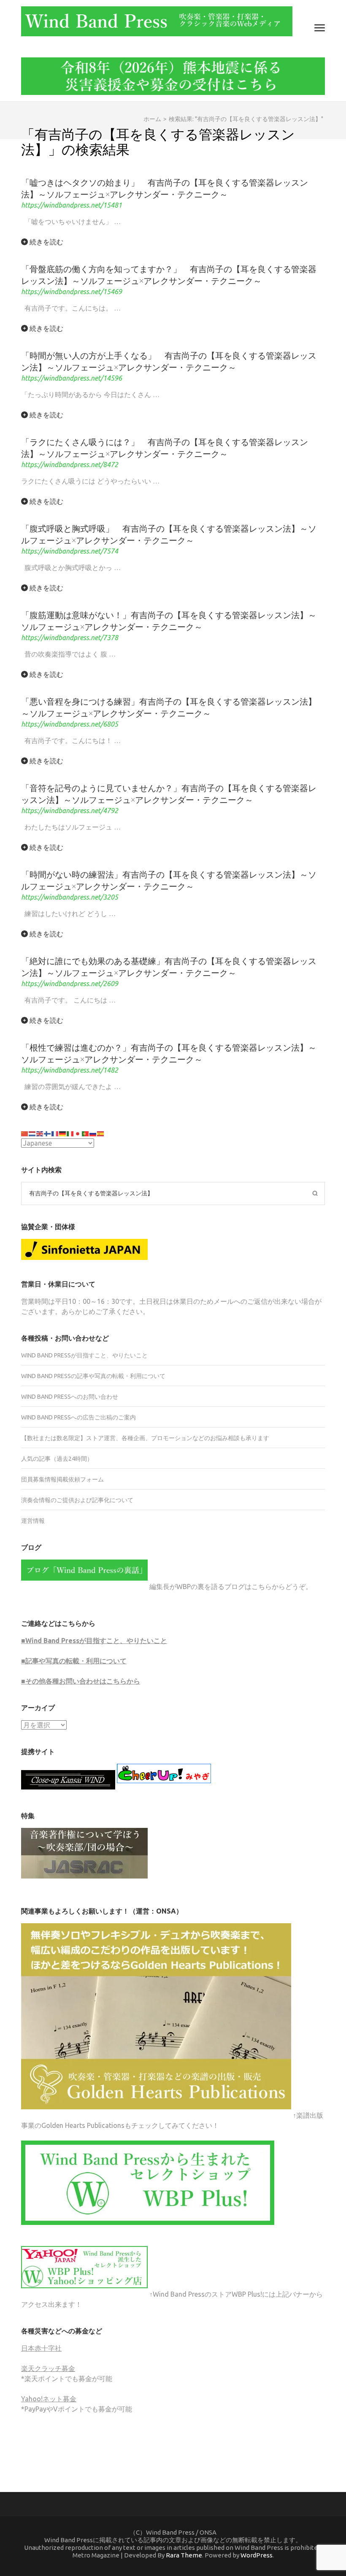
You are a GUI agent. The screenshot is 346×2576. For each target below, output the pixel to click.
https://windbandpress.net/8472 (70, 465)
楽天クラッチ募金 (48, 2368)
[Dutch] (32, 1133)
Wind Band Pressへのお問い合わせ (70, 1397)
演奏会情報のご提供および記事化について (77, 1500)
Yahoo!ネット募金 (49, 2399)
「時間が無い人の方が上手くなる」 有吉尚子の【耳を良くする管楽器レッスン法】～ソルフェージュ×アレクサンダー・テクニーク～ (169, 361)
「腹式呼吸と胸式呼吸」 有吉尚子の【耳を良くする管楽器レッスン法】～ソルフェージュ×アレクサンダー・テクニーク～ (169, 534)
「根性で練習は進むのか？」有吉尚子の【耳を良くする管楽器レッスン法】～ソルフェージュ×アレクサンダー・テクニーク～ (169, 1053)
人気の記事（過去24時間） (57, 1459)
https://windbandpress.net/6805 (70, 724)
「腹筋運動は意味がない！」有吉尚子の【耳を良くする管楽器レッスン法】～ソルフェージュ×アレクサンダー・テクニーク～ (169, 620)
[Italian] (70, 1133)
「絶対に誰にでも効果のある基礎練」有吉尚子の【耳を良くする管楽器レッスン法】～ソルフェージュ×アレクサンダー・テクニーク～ (169, 966)
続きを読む (46, 242)
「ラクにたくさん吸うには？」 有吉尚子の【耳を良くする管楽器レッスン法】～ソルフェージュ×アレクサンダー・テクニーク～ (165, 447)
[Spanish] (101, 1133)
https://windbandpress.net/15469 (72, 292)
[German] (63, 1133)
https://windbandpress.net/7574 (70, 551)
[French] (55, 1133)
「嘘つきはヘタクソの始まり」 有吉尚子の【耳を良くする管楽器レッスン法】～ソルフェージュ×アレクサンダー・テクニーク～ (165, 188)
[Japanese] (78, 1133)
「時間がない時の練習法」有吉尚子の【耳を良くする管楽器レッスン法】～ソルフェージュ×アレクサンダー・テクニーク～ (169, 880)
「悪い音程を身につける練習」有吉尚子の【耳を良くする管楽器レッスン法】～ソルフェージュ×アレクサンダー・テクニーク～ (169, 707)
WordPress (257, 2555)
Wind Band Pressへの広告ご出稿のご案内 (78, 1417)
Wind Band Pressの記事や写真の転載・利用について (93, 1376)
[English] (40, 1133)
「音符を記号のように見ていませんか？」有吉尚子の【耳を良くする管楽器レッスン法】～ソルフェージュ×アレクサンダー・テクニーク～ (169, 793)
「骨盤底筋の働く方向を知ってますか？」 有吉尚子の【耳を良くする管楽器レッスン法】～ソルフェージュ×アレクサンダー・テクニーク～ (169, 274)
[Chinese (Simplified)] (25, 1133)
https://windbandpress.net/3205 (70, 897)
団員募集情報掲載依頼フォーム (62, 1479)
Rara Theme (184, 2555)
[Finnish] (48, 1133)
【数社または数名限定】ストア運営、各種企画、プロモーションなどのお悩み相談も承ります (145, 1438)
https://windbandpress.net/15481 (72, 205)
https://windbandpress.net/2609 (70, 984)
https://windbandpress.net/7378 (70, 638)
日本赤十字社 (41, 2348)
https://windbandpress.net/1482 (70, 1070)
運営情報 (33, 1521)
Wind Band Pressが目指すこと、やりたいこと (84, 1355)
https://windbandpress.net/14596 (72, 378)
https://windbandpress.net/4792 (70, 811)
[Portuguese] (86, 1133)
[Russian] (93, 1133)
